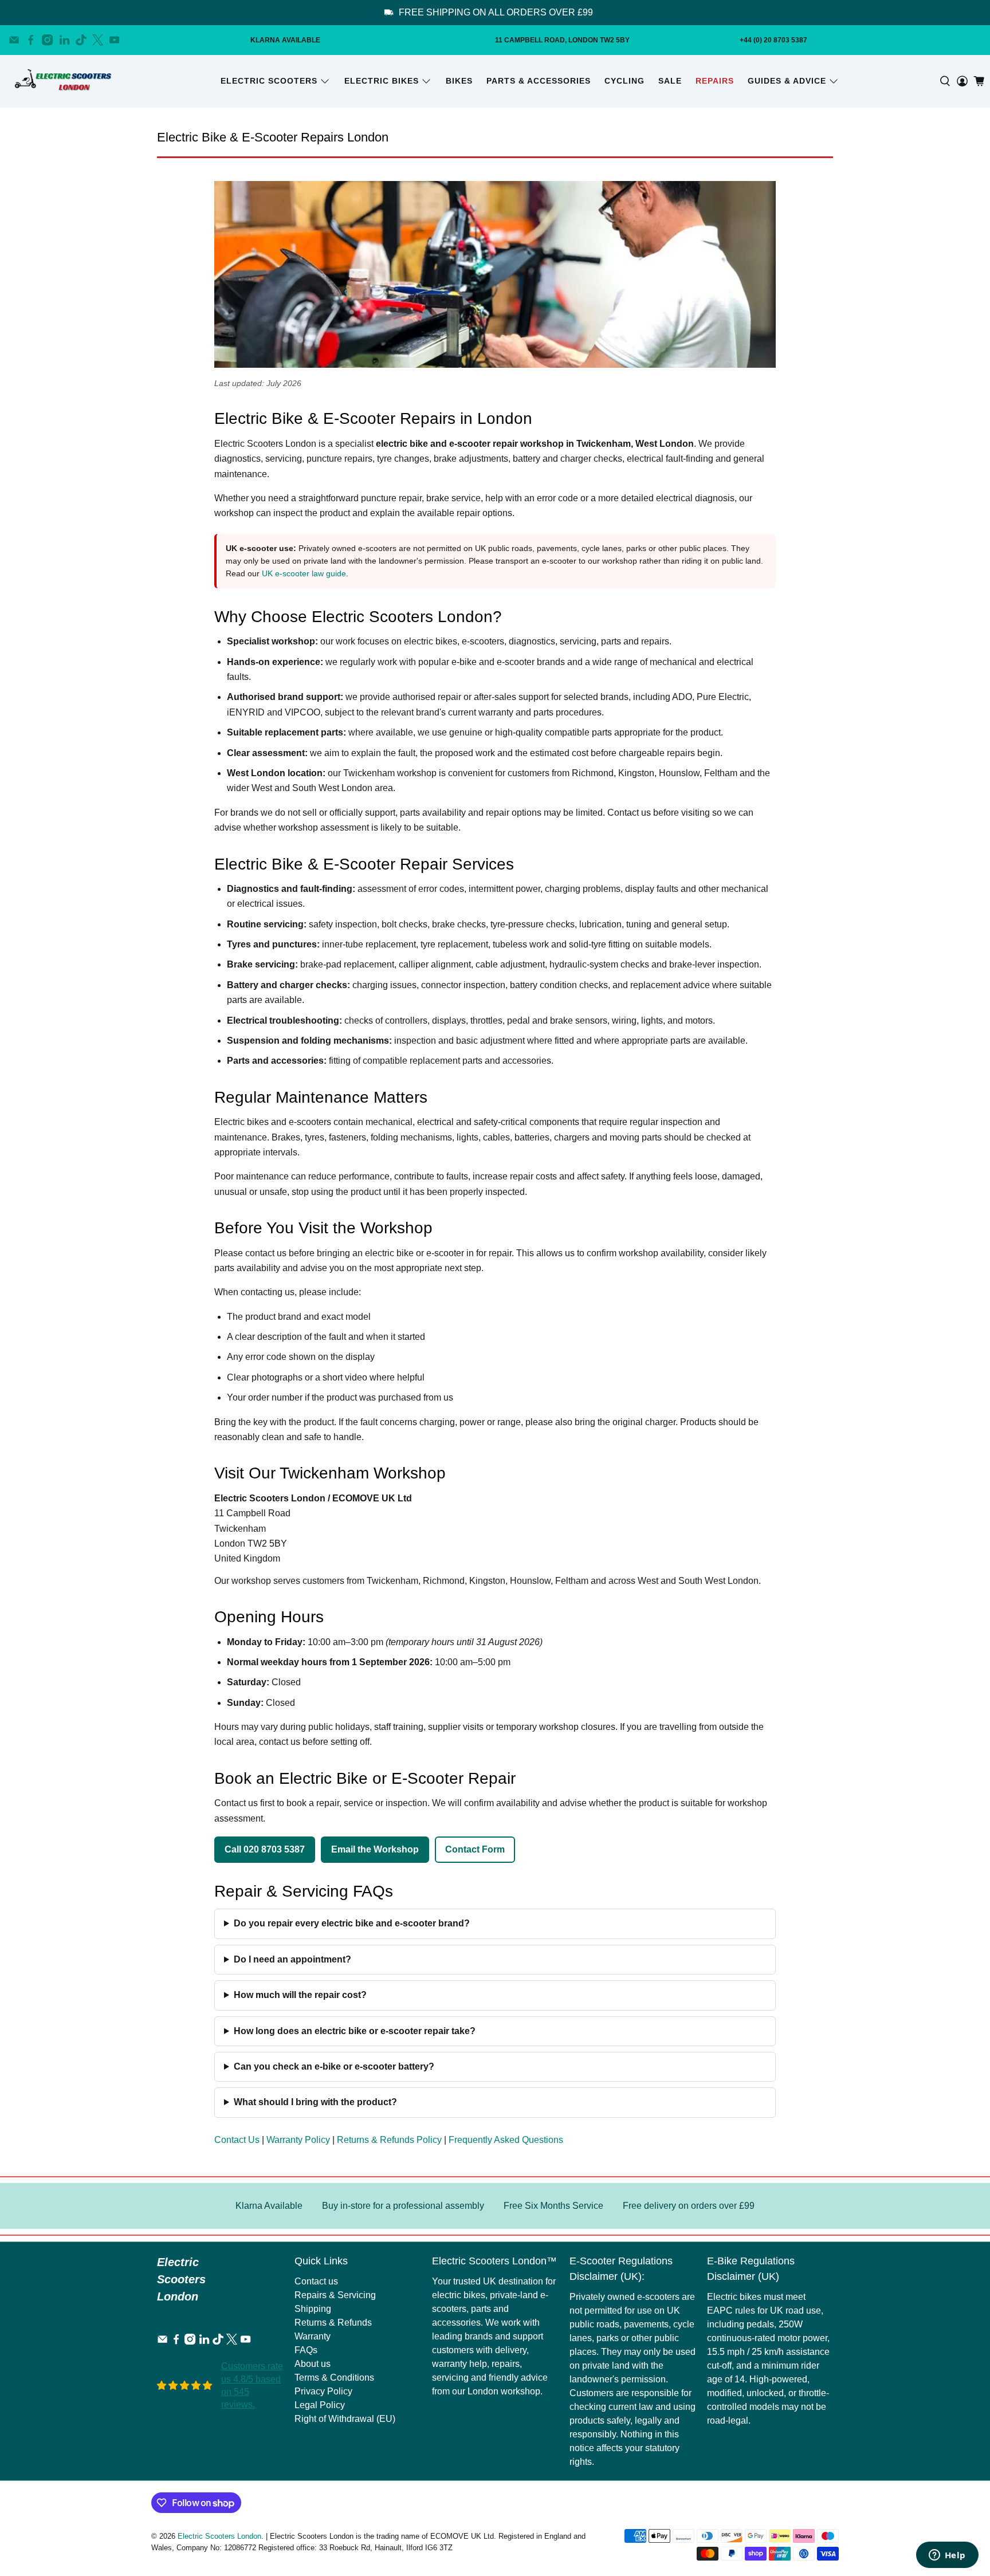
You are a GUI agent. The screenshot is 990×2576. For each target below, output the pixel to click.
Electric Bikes (382, 81)
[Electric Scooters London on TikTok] (81, 40)
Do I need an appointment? (292, 1959)
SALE (670, 81)
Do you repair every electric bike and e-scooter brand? (352, 1923)
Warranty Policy (298, 2140)
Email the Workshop (375, 1849)
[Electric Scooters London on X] (98, 40)
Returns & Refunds (333, 2323)
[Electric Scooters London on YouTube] (114, 40)
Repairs (715, 81)
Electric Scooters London (219, 2536)
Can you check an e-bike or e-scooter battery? (334, 2066)
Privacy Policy (323, 2391)
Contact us (316, 2281)
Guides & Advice (787, 81)
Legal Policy (320, 2405)
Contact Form (475, 1849)
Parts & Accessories (539, 81)
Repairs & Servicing (335, 2295)
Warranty (313, 2336)
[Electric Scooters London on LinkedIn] (64, 40)
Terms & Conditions (334, 2378)
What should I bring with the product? (315, 2102)
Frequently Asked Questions (506, 2140)
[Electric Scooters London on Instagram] (47, 40)
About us (313, 2364)
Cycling (624, 81)
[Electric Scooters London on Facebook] (31, 40)
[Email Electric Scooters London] (14, 40)
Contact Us (237, 2140)
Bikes (459, 81)
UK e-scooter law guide (304, 573)
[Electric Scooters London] (64, 81)
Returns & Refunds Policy (389, 2140)
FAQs (306, 2350)
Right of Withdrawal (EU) (345, 2419)
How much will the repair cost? (300, 1995)
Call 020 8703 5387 (265, 1849)
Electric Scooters (269, 81)
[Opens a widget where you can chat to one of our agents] (947, 2556)
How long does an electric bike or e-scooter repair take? (355, 2031)
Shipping (313, 2309)
